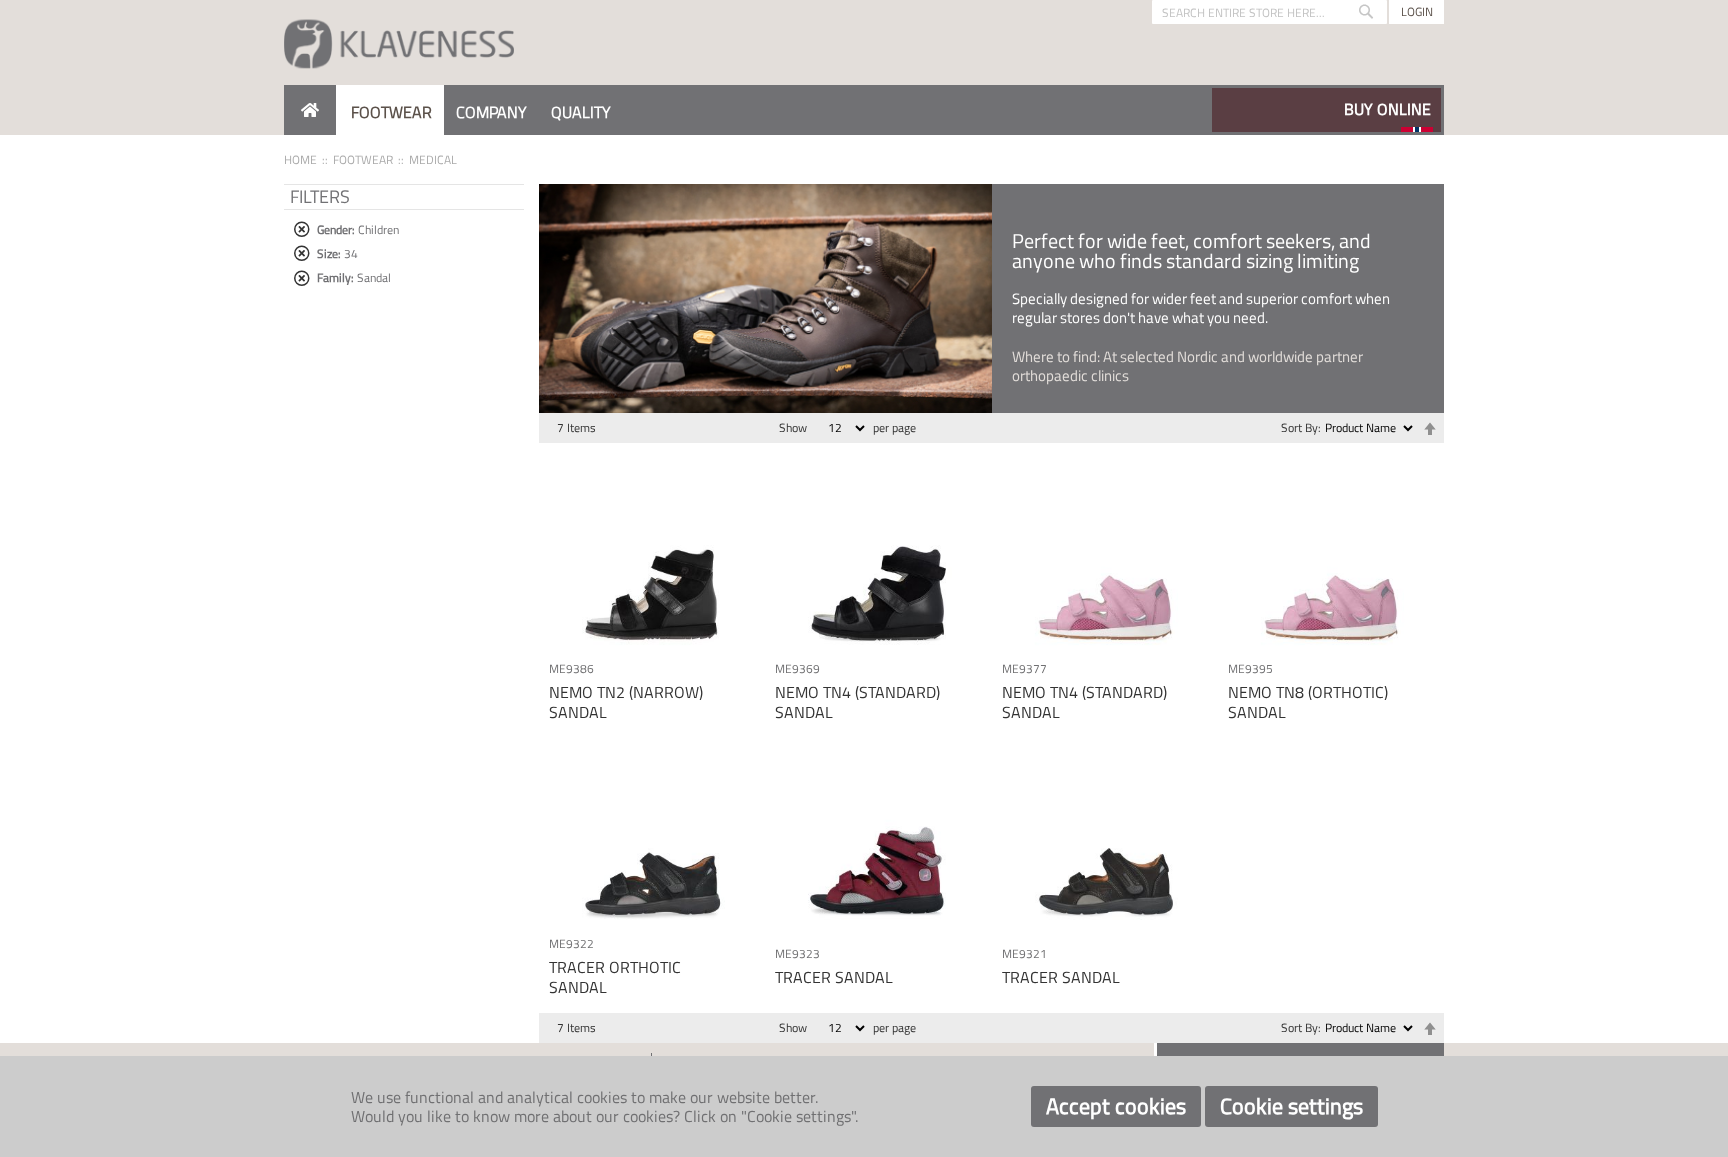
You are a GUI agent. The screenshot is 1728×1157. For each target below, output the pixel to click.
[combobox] (1269, 12)
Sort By (1299, 427)
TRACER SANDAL (834, 977)
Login (1417, 11)
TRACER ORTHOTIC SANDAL (615, 976)
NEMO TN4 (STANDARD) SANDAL (857, 701)
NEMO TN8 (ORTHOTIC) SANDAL (1308, 701)
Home (300, 159)
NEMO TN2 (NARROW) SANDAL (626, 701)
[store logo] (399, 42)
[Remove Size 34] (301, 253)
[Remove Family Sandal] (301, 278)
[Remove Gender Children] (301, 229)
